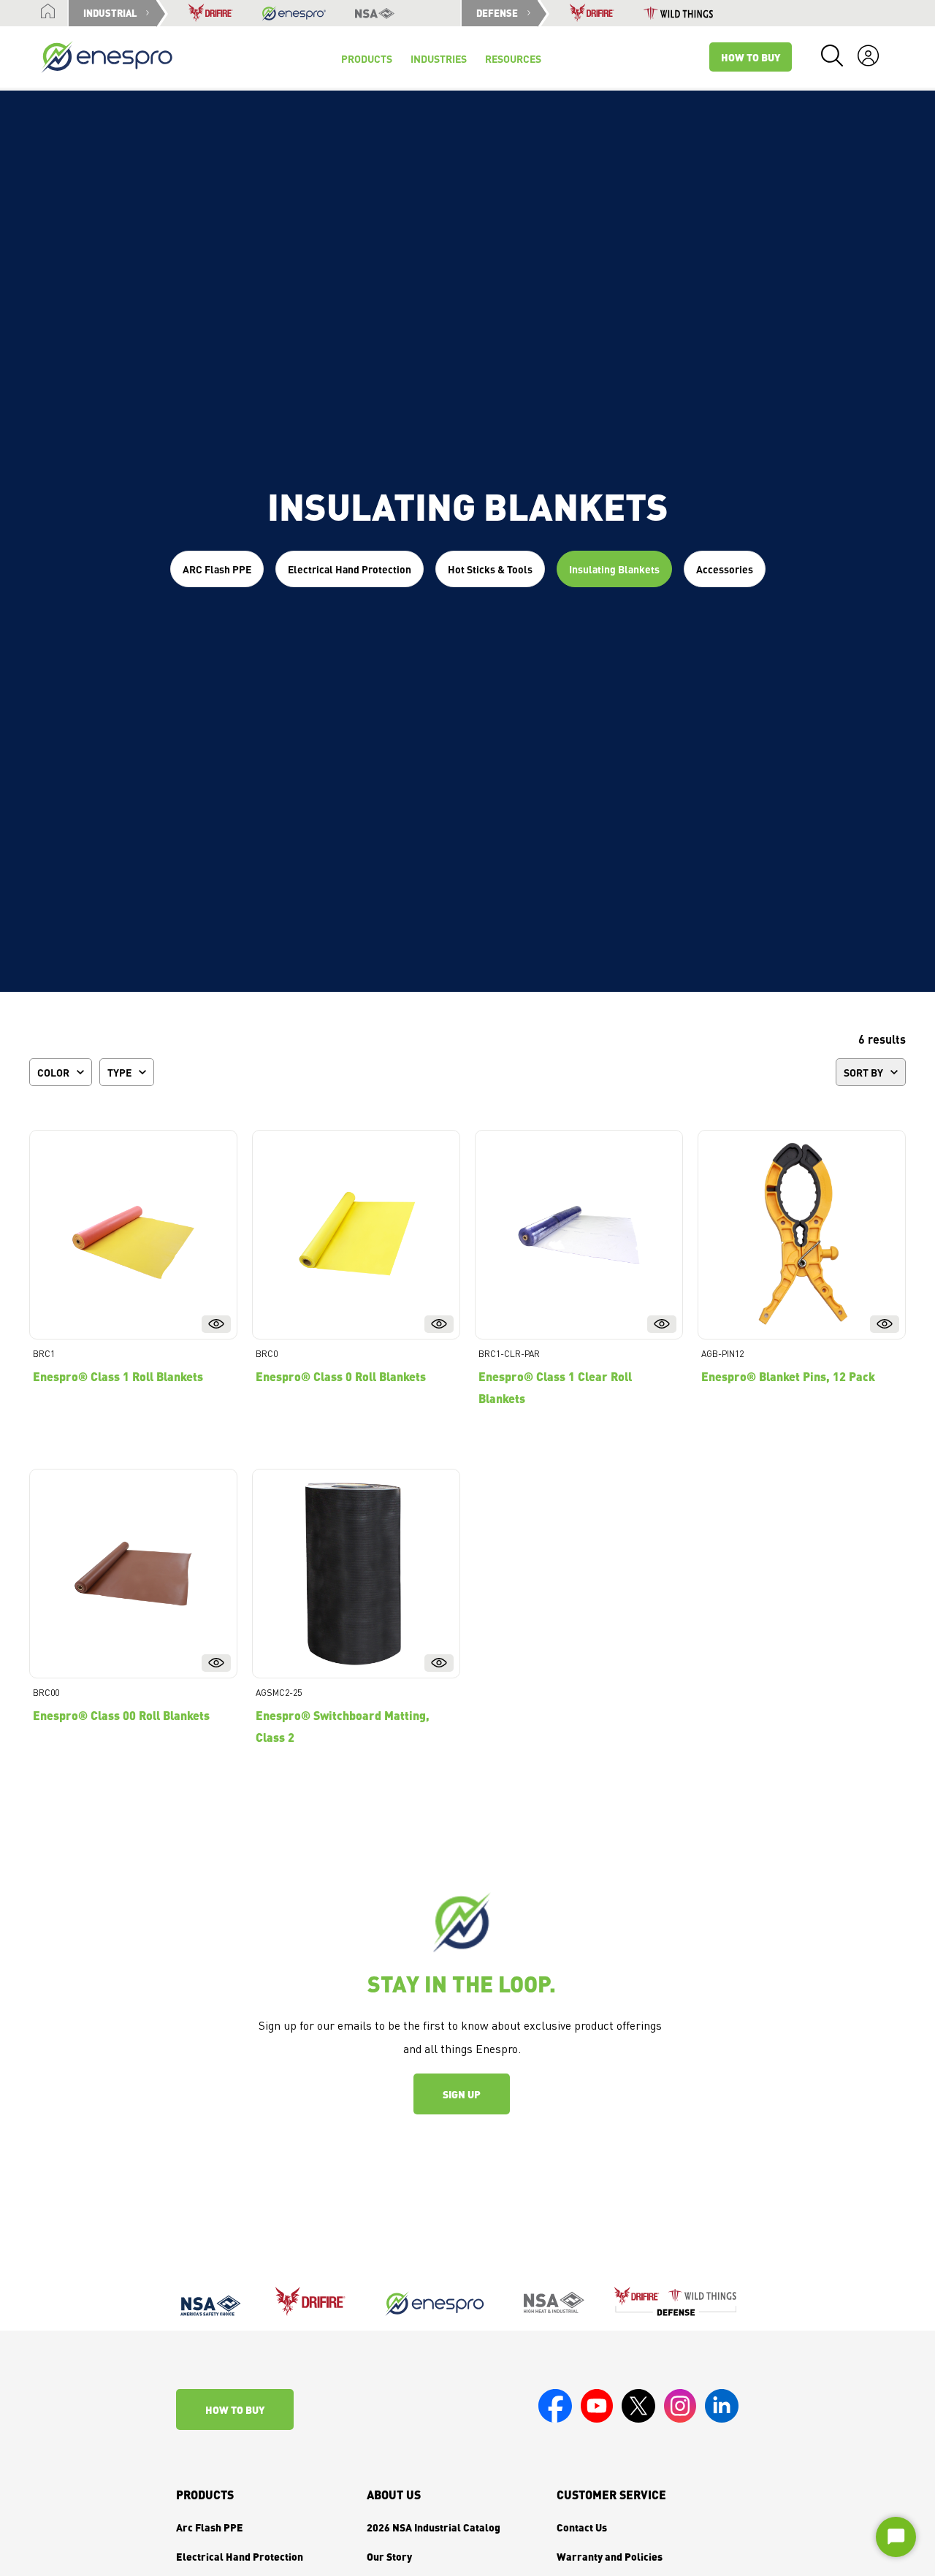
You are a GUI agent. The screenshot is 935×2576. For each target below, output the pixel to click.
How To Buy (751, 57)
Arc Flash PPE (210, 2527)
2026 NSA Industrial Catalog (434, 2527)
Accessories (725, 569)
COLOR (53, 1072)
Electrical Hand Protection (350, 569)
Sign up (462, 2094)
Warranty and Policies (610, 2556)
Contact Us (582, 2527)
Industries (439, 58)
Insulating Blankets (614, 569)
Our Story (389, 2556)
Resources (513, 58)
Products (205, 2495)
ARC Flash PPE (217, 569)
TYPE (119, 1072)
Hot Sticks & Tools (490, 569)
